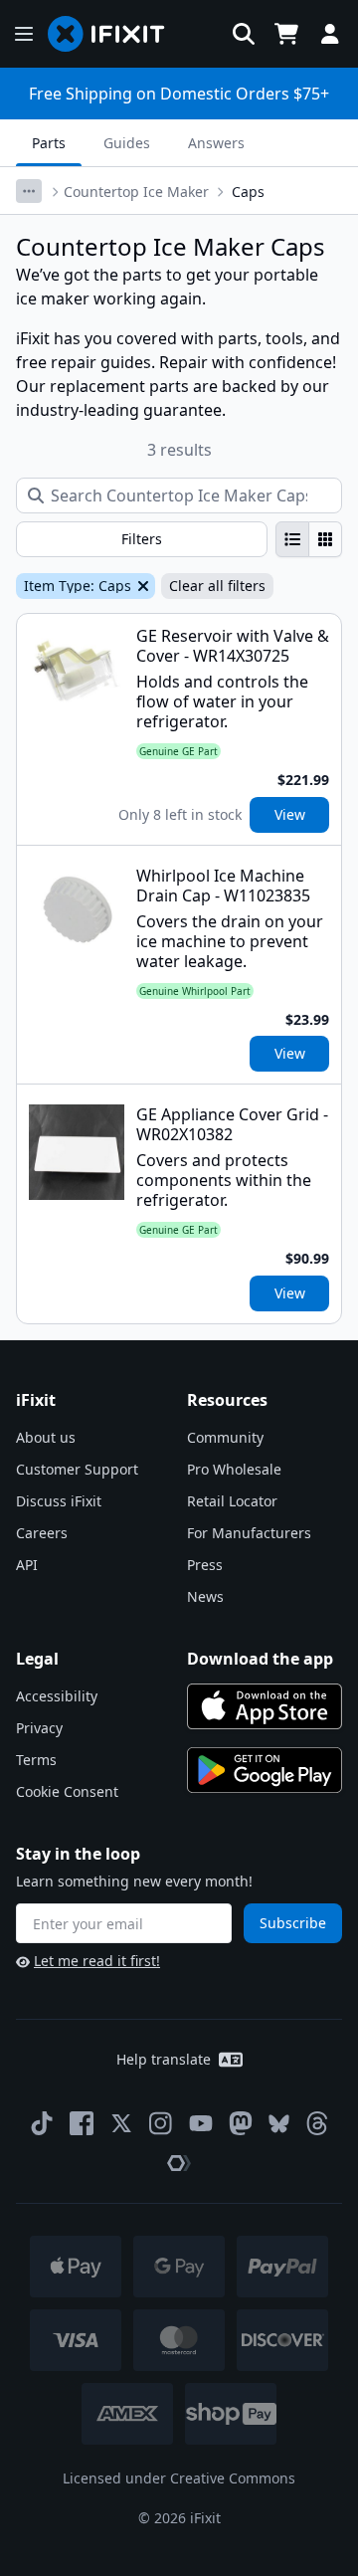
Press (205, 1565)
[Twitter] (121, 2123)
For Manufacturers (249, 1533)
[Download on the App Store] (265, 1706)
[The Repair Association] (179, 2163)
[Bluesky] (279, 2124)
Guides (127, 143)
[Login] (330, 34)
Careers (42, 1533)
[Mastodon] (241, 2123)
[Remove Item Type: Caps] (141, 586)
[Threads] (317, 2123)
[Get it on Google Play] (265, 1770)
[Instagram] (161, 2123)
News (205, 1596)
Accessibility (57, 1696)
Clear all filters (217, 586)
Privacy (39, 1728)
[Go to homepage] (114, 34)
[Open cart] (286, 34)
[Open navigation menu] (24, 34)
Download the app (260, 1659)
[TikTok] (42, 2123)
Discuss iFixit (59, 1501)
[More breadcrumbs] (29, 191)
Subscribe (293, 1923)
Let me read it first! (97, 1961)
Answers (216, 143)
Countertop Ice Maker (136, 192)
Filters (142, 539)
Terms (36, 1760)
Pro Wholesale (234, 1469)
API (27, 1565)
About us (46, 1437)
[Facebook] (82, 2123)
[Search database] (244, 34)
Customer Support (77, 1469)
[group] (309, 539)
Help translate (164, 2059)
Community (225, 1437)
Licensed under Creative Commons (179, 2478)
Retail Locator (232, 1501)
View (290, 814)
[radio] (292, 539)
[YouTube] (201, 2123)
